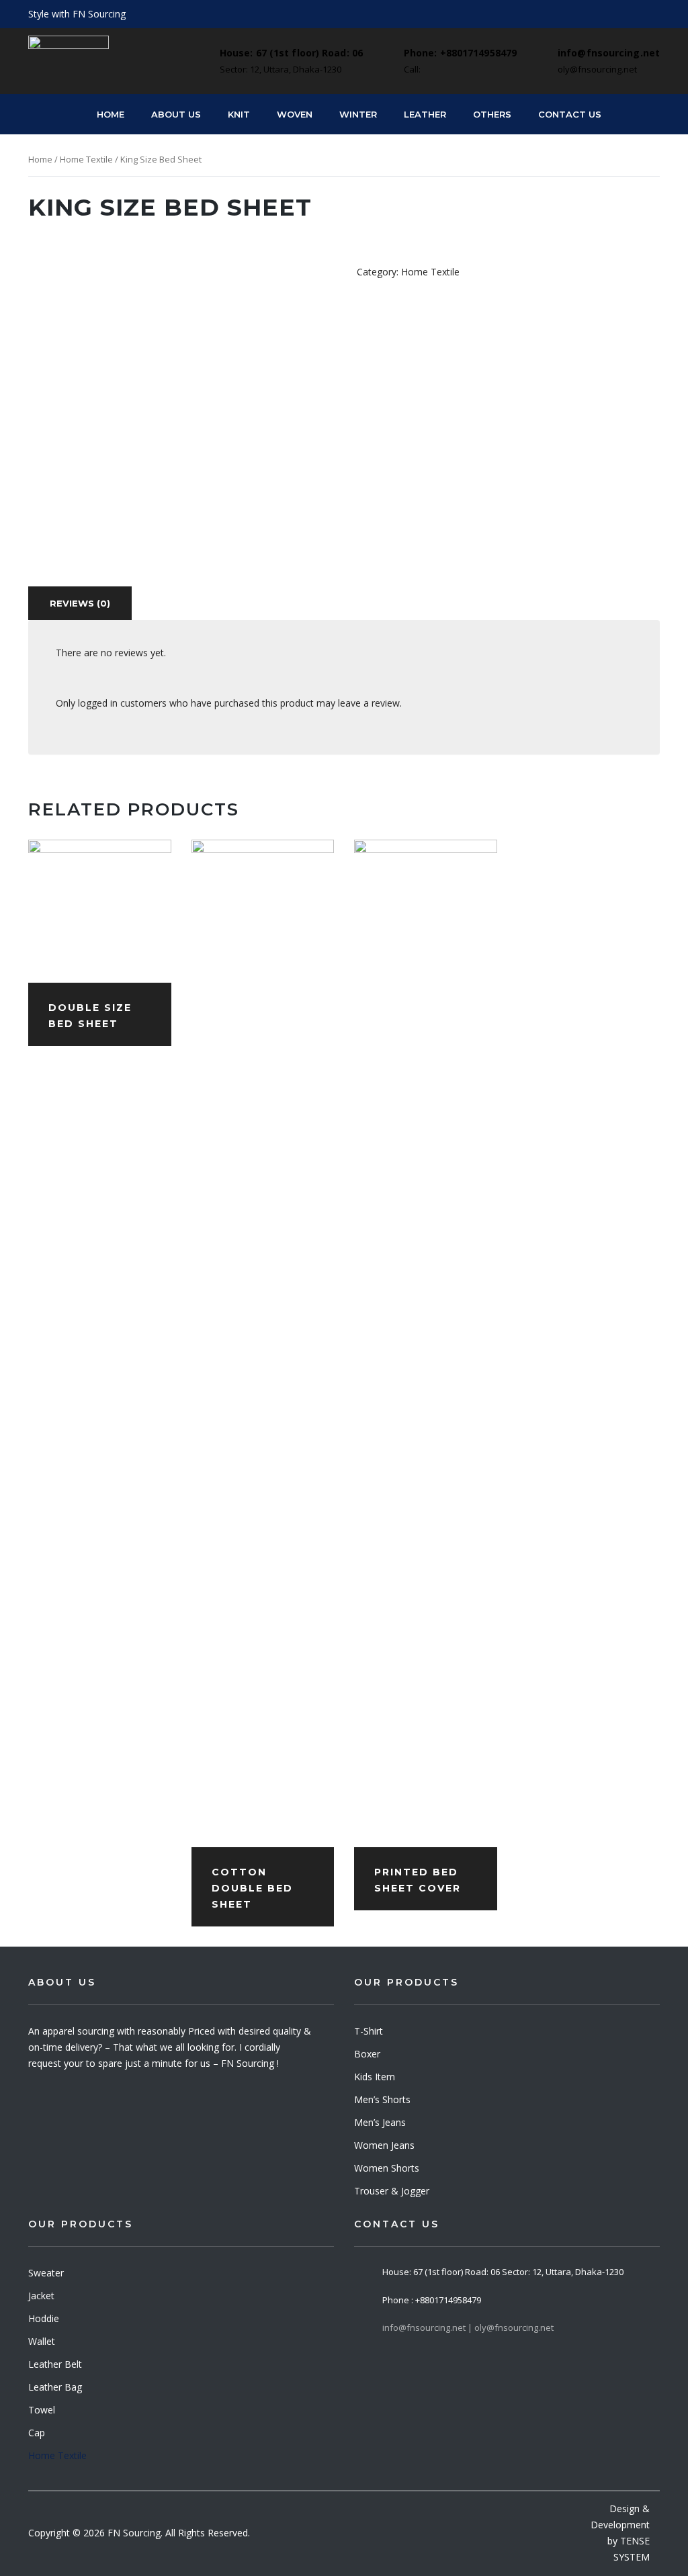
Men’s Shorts (382, 2099)
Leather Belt (55, 2364)
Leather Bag (55, 2387)
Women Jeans (384, 2145)
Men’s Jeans (380, 2122)
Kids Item (375, 2077)
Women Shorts (387, 2168)
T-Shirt (369, 2031)
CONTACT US (570, 114)
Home (40, 159)
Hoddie (44, 2318)
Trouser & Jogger (392, 2191)
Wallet (42, 2341)
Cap (37, 2433)
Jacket (41, 2296)
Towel (42, 2410)
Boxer (367, 2054)
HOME (111, 114)
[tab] (80, 603)
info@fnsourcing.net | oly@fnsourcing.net (468, 2327)
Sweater (46, 2273)
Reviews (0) (80, 603)
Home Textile (86, 159)
